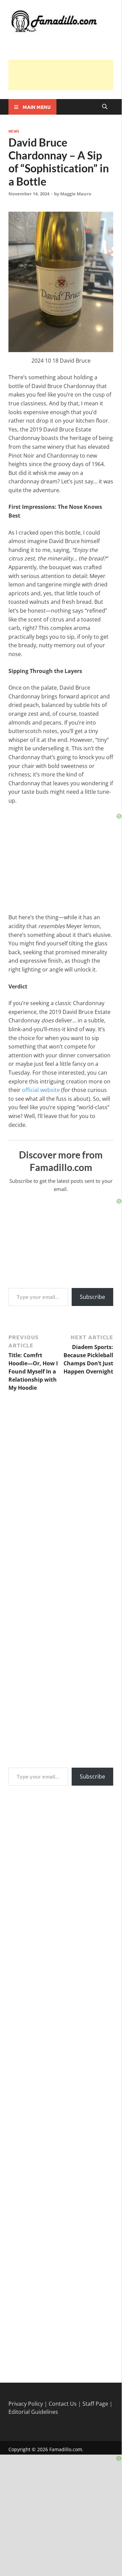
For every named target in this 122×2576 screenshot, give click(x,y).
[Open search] (105, 107)
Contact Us (63, 2404)
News (14, 131)
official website (41, 1090)
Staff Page (95, 2404)
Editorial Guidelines (33, 2412)
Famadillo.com (66, 2449)
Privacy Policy (26, 2404)
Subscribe (92, 1297)
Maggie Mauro (76, 194)
